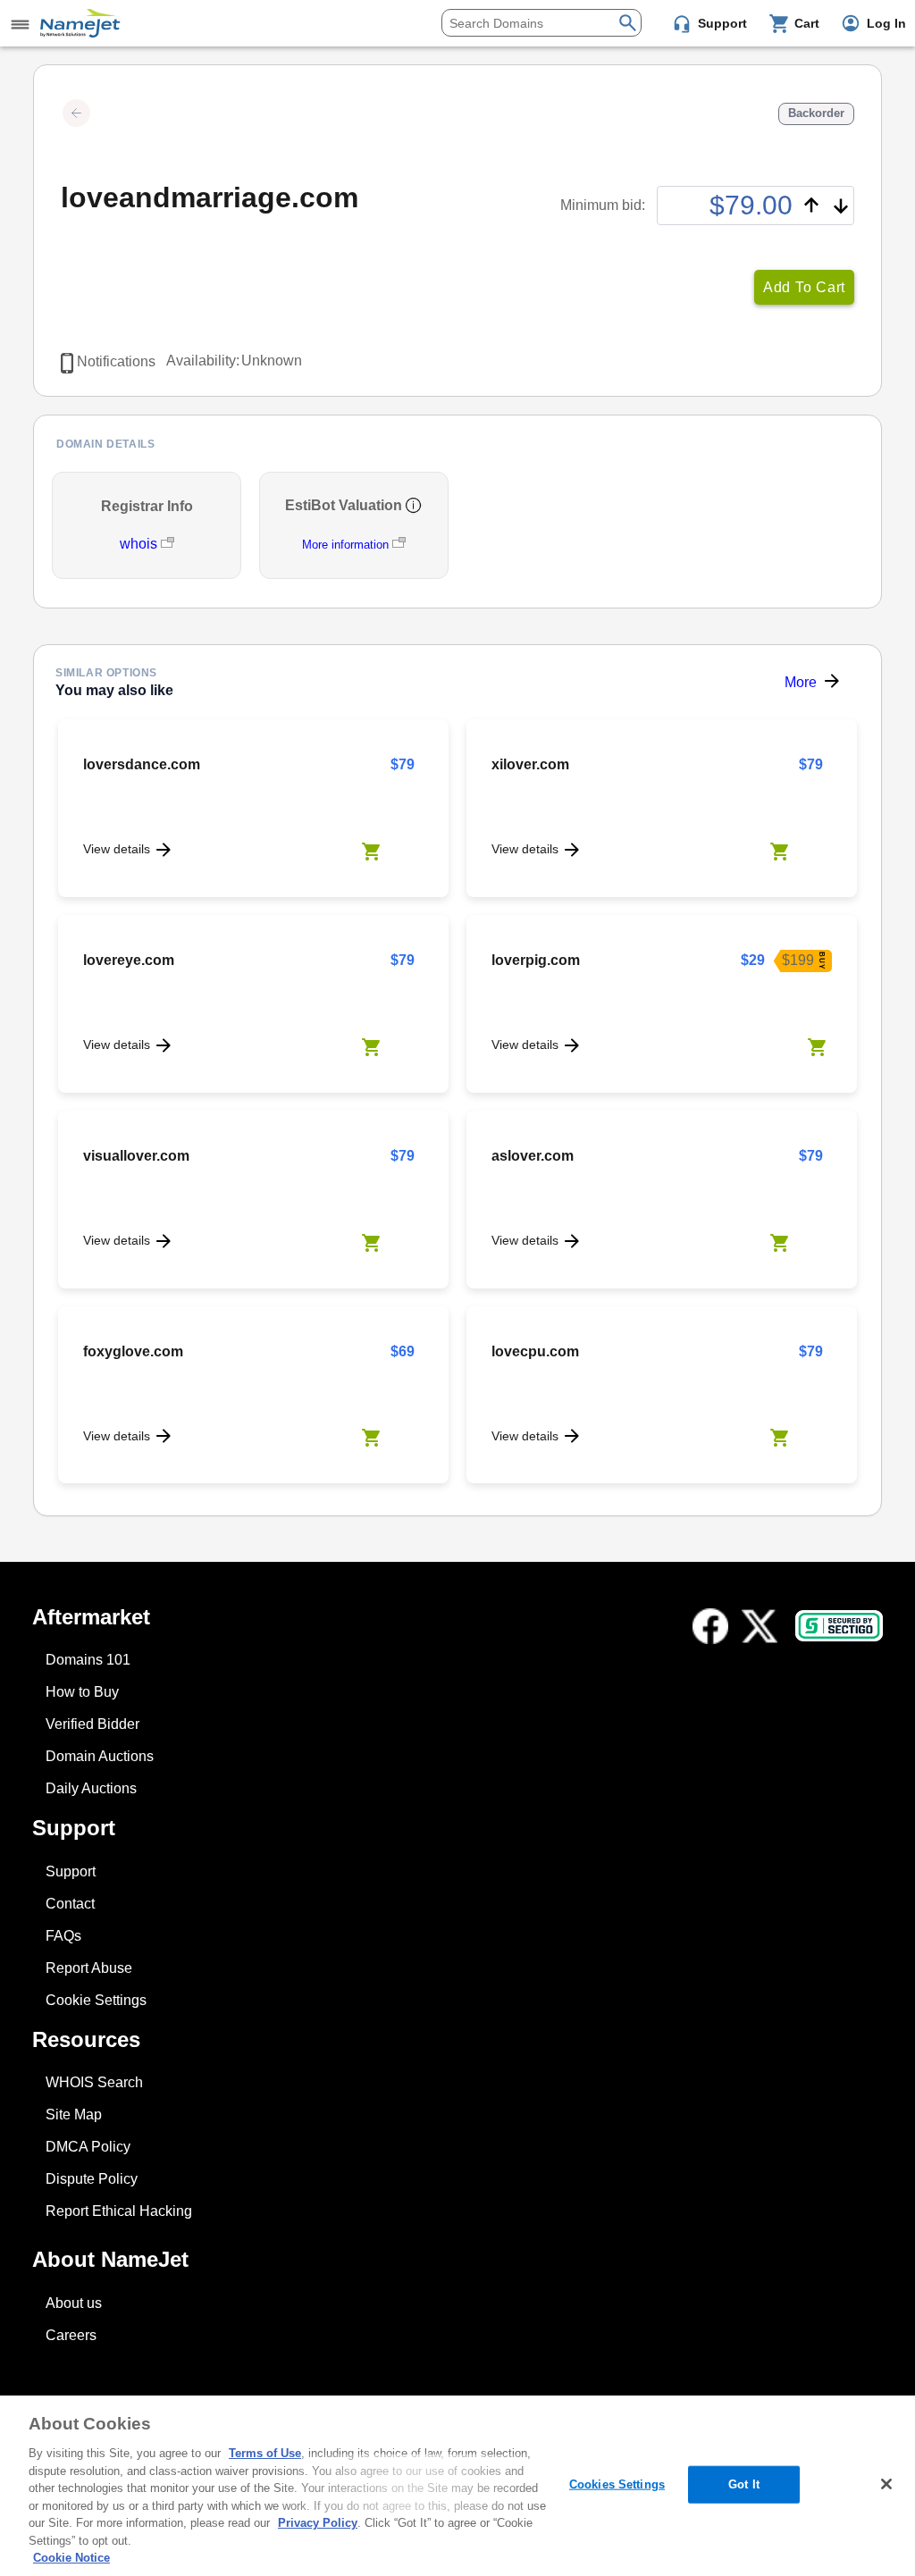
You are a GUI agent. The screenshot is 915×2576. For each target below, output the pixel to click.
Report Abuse (89, 1968)
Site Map (74, 2115)
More (801, 682)
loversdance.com (142, 764)
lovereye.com (129, 960)
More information (345, 545)
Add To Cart (804, 287)
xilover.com (530, 764)
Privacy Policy (318, 2523)
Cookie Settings (96, 2000)
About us (74, 2303)
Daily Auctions (91, 1788)
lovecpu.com (535, 1351)
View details (117, 849)
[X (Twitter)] (760, 1626)
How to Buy (82, 1692)
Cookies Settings (617, 2484)
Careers (71, 2335)
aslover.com (533, 1156)
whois (140, 544)
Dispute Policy (92, 2179)
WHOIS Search (94, 2082)
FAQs (63, 1936)
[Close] (886, 2484)
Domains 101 (88, 1660)
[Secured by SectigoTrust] (839, 1626)
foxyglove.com (133, 1351)
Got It (744, 2484)
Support (71, 1871)
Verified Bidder (92, 1724)
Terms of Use (265, 2453)
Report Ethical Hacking (119, 2211)
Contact (70, 1904)
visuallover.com (136, 1156)
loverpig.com (536, 960)
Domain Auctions (100, 1756)
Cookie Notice (71, 2558)
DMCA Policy (88, 2147)
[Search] (628, 21)
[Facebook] (710, 1626)
